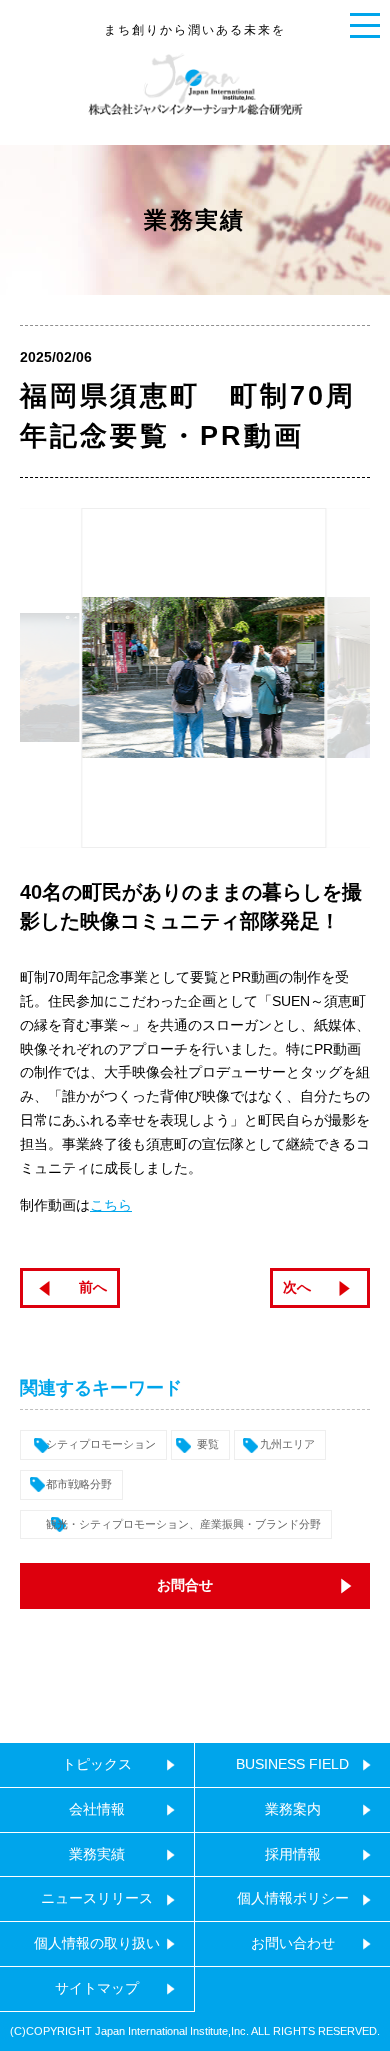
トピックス (97, 1764)
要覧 (208, 1444)
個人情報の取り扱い (97, 1943)
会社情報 (97, 1809)
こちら (111, 1205)
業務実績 (97, 1854)
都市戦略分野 (79, 1484)
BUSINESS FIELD (292, 1764)
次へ (297, 1287)
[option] (195, 678)
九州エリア (287, 1444)
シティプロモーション (101, 1444)
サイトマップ (97, 1988)
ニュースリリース (97, 1898)
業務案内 (293, 1809)
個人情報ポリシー (293, 1898)
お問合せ (185, 1585)
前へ (93, 1287)
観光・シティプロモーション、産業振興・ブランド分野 (183, 1524)
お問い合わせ (293, 1943)
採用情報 (293, 1854)
